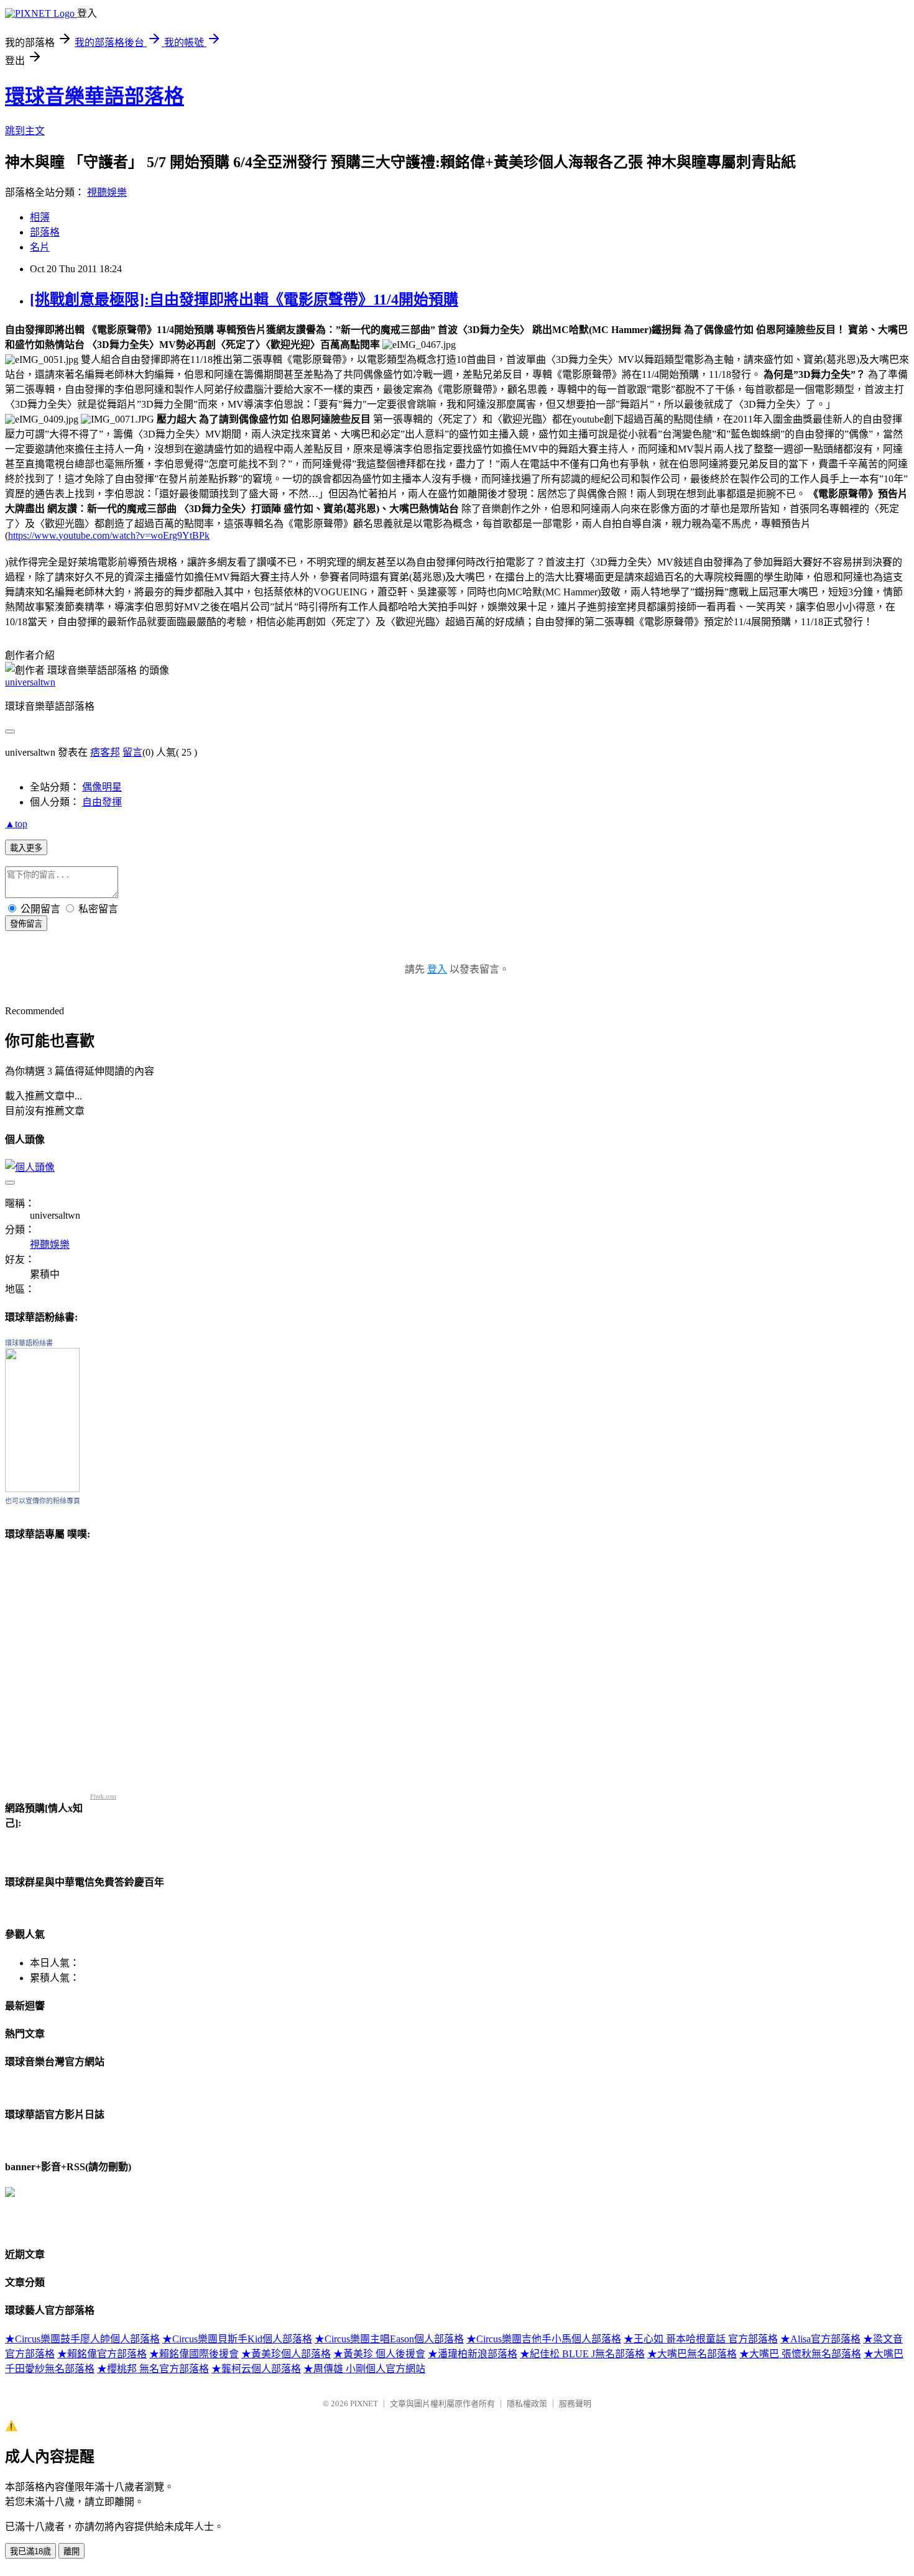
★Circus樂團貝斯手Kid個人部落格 (237, 2339)
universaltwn (30, 682)
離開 (72, 2551)
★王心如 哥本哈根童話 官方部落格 (701, 2339)
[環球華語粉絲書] (42, 1489)
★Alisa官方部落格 (820, 2339)
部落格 (45, 232)
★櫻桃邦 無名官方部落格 (153, 2369)
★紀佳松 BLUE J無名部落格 (582, 2354)
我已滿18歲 (30, 2551)
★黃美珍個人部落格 (286, 2354)
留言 (132, 752)
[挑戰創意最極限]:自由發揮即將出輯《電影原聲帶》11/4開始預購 (244, 300)
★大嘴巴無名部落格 (692, 2354)
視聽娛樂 (107, 192)
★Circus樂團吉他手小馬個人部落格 (544, 2339)
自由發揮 (102, 802)
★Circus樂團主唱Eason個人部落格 (389, 2339)
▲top (16, 824)
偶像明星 (102, 787)
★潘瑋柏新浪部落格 (473, 2354)
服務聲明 (575, 2404)
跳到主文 (25, 131)
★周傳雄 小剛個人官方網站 (364, 2369)
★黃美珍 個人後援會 (379, 2354)
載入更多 (26, 848)
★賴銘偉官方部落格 (102, 2354)
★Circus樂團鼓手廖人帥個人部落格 (82, 2339)
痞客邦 (105, 752)
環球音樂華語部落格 (95, 96)
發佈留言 (26, 924)
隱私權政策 (527, 2404)
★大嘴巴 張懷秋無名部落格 (800, 2354)
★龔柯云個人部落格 (256, 2369)
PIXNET (364, 2404)
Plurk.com (103, 1796)
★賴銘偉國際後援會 (194, 2354)
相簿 (40, 217)
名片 (40, 247)
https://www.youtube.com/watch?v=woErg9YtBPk (109, 535)
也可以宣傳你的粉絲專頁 (43, 1501)
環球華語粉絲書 (29, 1343)
